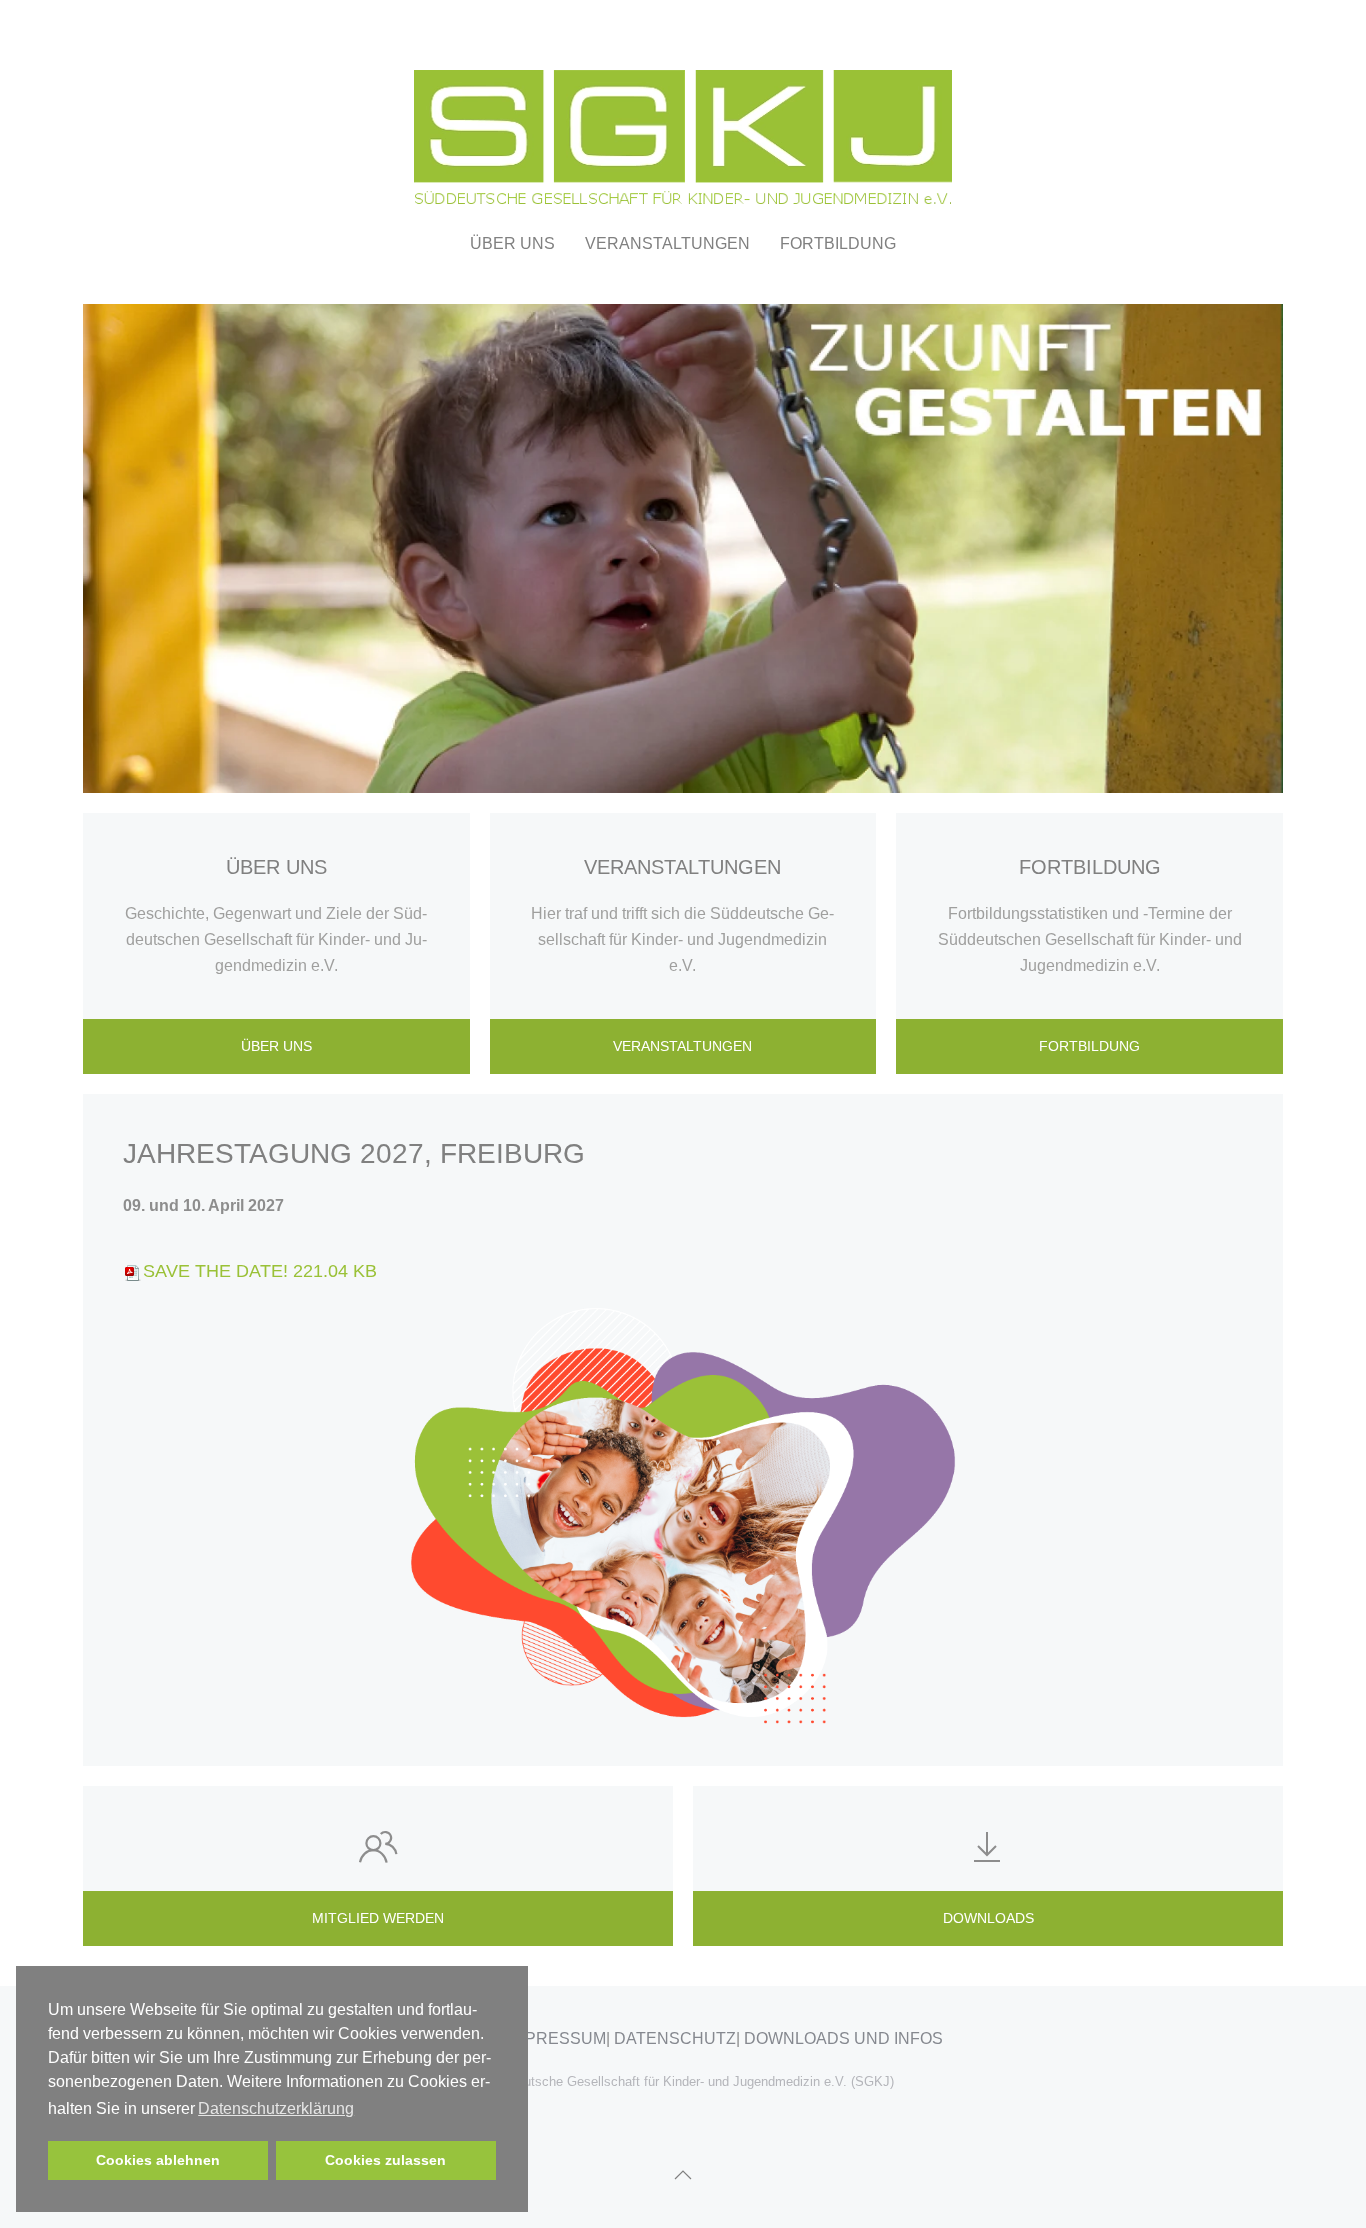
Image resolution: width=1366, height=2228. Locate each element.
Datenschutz (675, 2038)
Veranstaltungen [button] (667, 243)
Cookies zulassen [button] (385, 2160)
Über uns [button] (512, 243)
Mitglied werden (378, 1918)
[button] (683, 2175)
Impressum (557, 2038)
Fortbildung (838, 243)
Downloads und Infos (843, 2038)
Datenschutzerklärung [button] (276, 2108)
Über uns (276, 1046)
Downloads (988, 1918)
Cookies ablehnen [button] (158, 2160)
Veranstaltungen (682, 1046)
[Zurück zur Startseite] (683, 112)
